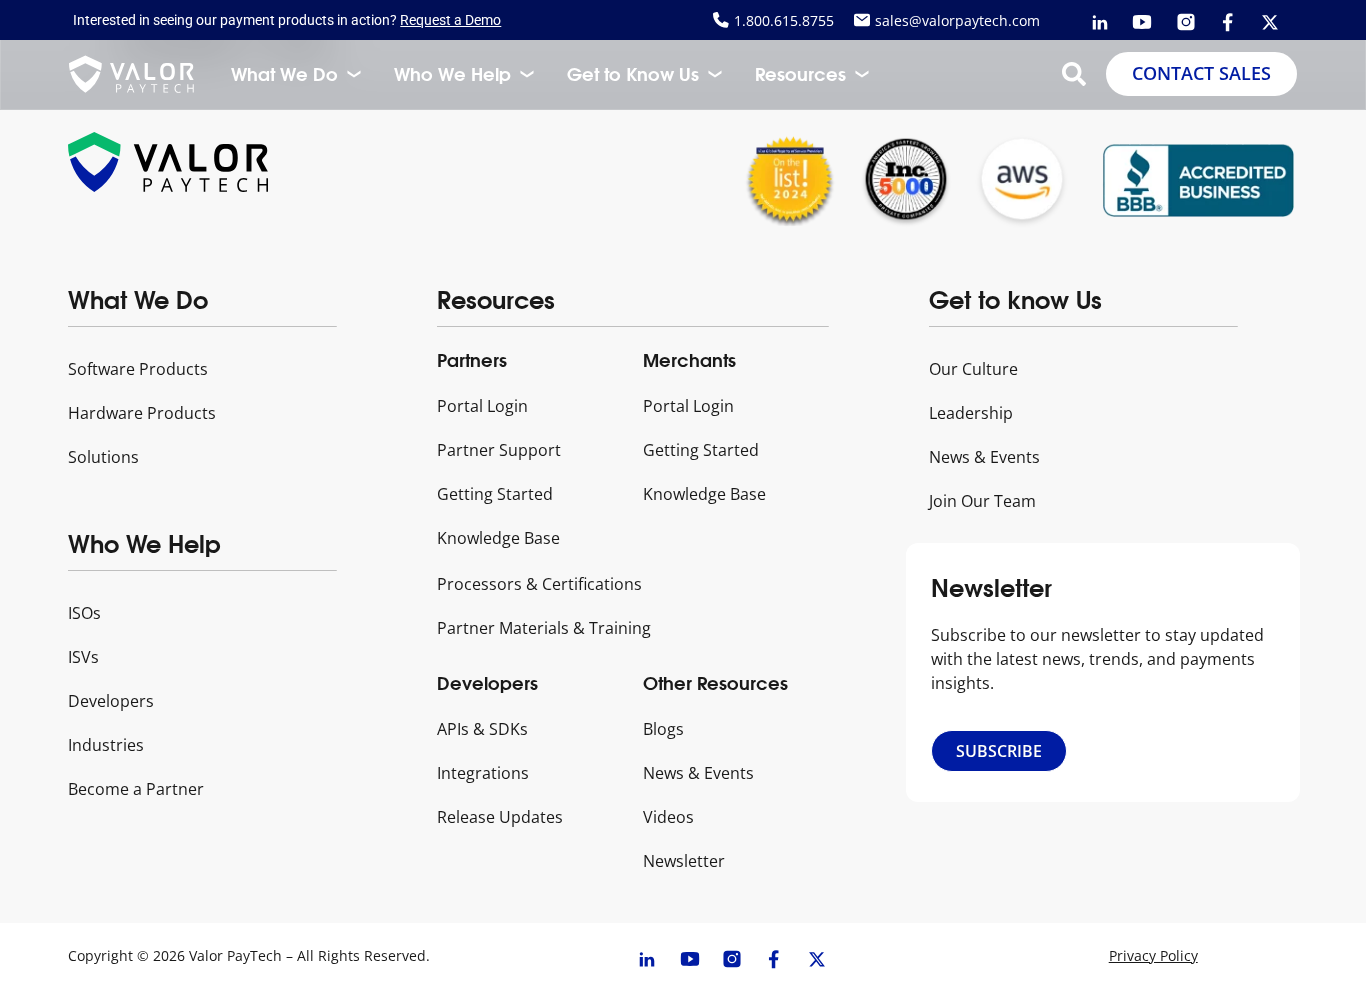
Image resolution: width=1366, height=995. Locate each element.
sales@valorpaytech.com (957, 20)
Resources (800, 74)
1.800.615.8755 (784, 20)
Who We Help (452, 74)
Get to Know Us (633, 74)
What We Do (284, 74)
